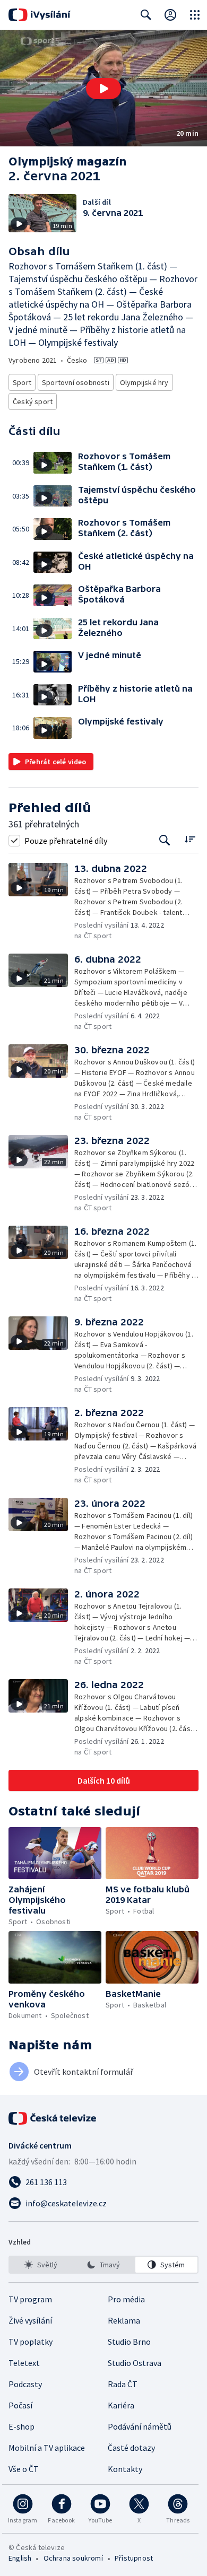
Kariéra (121, 2405)
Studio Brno (129, 2342)
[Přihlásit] (170, 15)
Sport (22, 382)
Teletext (24, 2363)
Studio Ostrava (135, 2363)
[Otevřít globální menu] (195, 15)
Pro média (126, 2299)
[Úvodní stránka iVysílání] (40, 15)
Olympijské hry (144, 382)
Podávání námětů (140, 2426)
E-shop (21, 2426)
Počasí (20, 2405)
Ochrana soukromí (73, 2558)
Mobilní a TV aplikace (47, 2448)
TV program (30, 2299)
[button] (103, 88)
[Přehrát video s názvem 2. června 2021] (103, 89)
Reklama (124, 2320)
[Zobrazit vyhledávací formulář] (146, 15)
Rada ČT (123, 2384)
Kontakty (125, 2469)
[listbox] (103, 2265)
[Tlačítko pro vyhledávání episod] (165, 840)
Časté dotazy (131, 2448)
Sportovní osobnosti (76, 382)
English (20, 2558)
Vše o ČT (24, 2469)
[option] (41, 2265)
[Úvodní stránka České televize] (53, 2118)
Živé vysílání (30, 2320)
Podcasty (25, 2384)
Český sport (33, 401)
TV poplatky (31, 2342)
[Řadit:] (190, 839)
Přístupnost (134, 2558)
